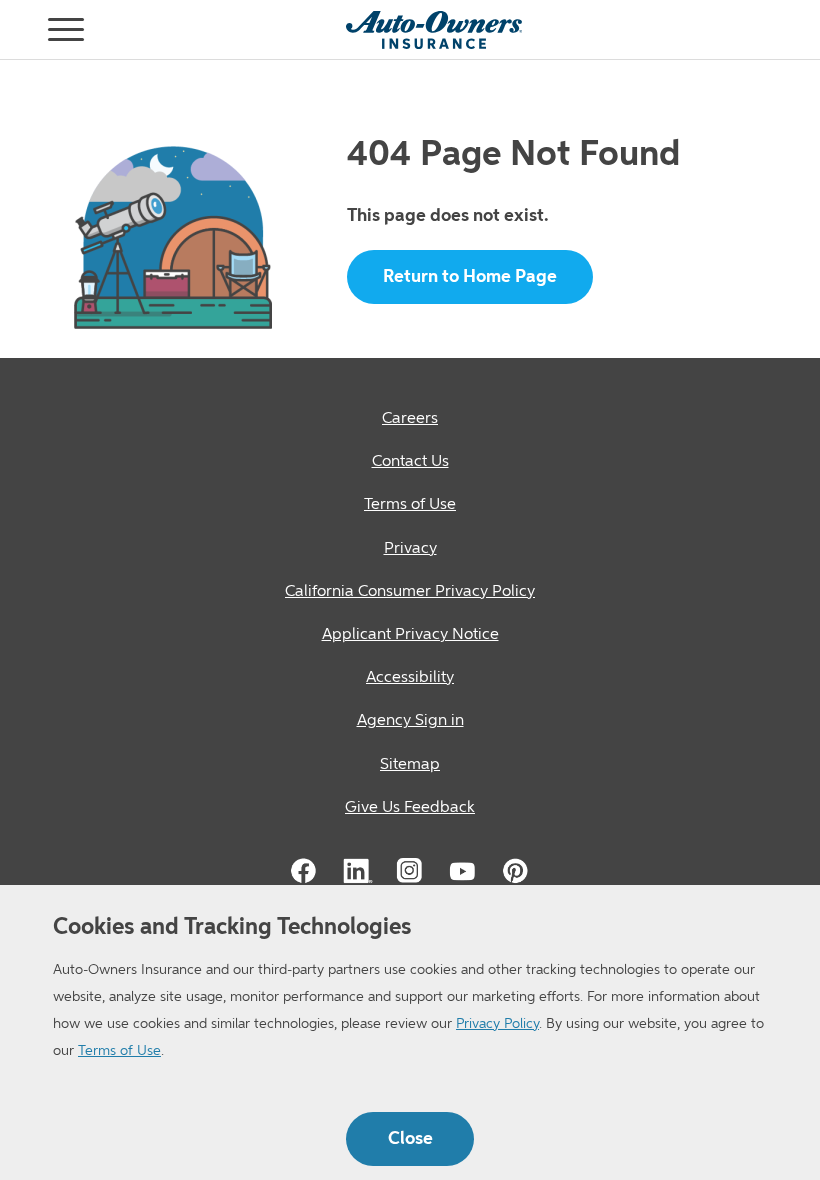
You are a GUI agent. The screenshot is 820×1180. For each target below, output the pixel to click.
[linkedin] (357, 870)
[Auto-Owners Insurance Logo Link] (434, 30)
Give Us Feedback (410, 808)
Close (410, 1139)
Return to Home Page (470, 277)
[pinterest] (516, 870)
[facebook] (304, 870)
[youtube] (463, 870)
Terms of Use (119, 1051)
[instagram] (410, 870)
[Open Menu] (24, 30)
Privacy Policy (497, 1024)
